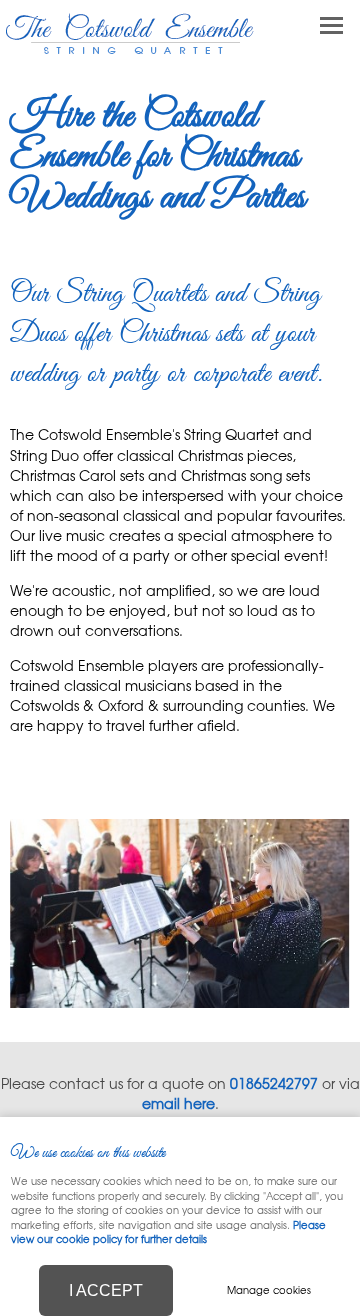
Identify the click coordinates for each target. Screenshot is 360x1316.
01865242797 (274, 1083)
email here (178, 1103)
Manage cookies (269, 1289)
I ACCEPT (106, 1290)
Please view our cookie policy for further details (168, 1232)
